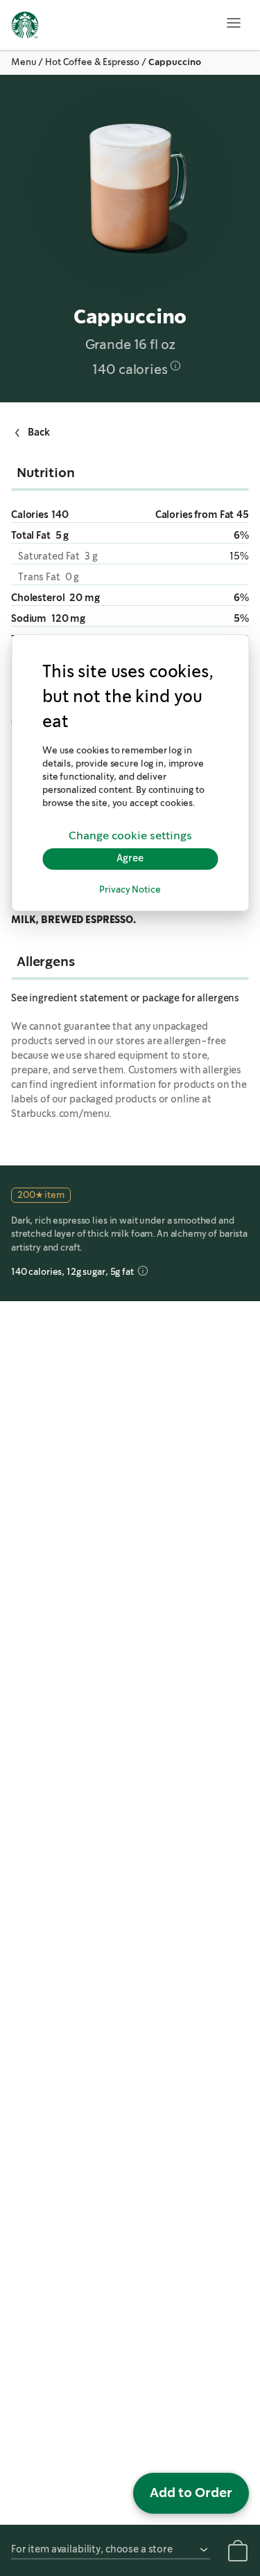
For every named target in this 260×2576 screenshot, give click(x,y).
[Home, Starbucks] (25, 27)
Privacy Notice (130, 890)
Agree (130, 859)
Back (38, 431)
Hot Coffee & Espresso (92, 62)
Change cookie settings (130, 836)
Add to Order (191, 2493)
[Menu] (234, 23)
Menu (24, 62)
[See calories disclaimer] (175, 366)
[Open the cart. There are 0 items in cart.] (238, 2553)
